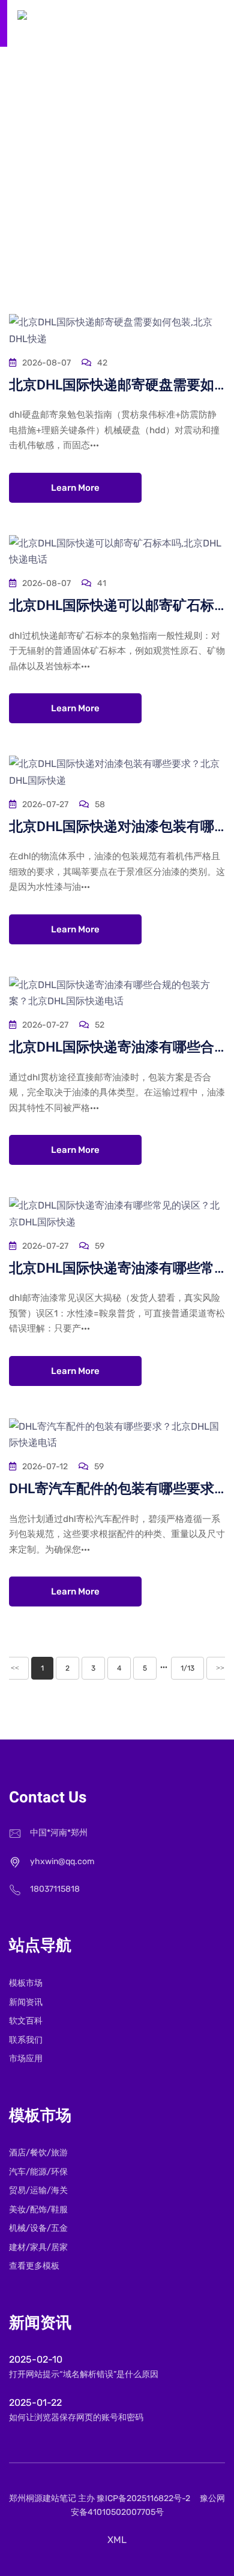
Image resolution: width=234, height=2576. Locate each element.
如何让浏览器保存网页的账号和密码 (76, 2418)
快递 (160, 180)
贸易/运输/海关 (38, 2190)
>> (220, 1668)
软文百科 (117, 180)
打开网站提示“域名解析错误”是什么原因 (84, 2374)
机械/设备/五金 (38, 2228)
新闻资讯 (26, 2002)
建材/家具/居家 (38, 2247)
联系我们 (26, 2040)
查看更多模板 (34, 2266)
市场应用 (26, 2059)
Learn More (75, 488)
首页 (74, 180)
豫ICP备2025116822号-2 (143, 2498)
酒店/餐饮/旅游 (38, 2153)
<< (15, 1668)
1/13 (187, 1668)
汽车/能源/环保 (38, 2172)
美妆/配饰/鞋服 (38, 2210)
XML (117, 2540)
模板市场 (26, 1983)
